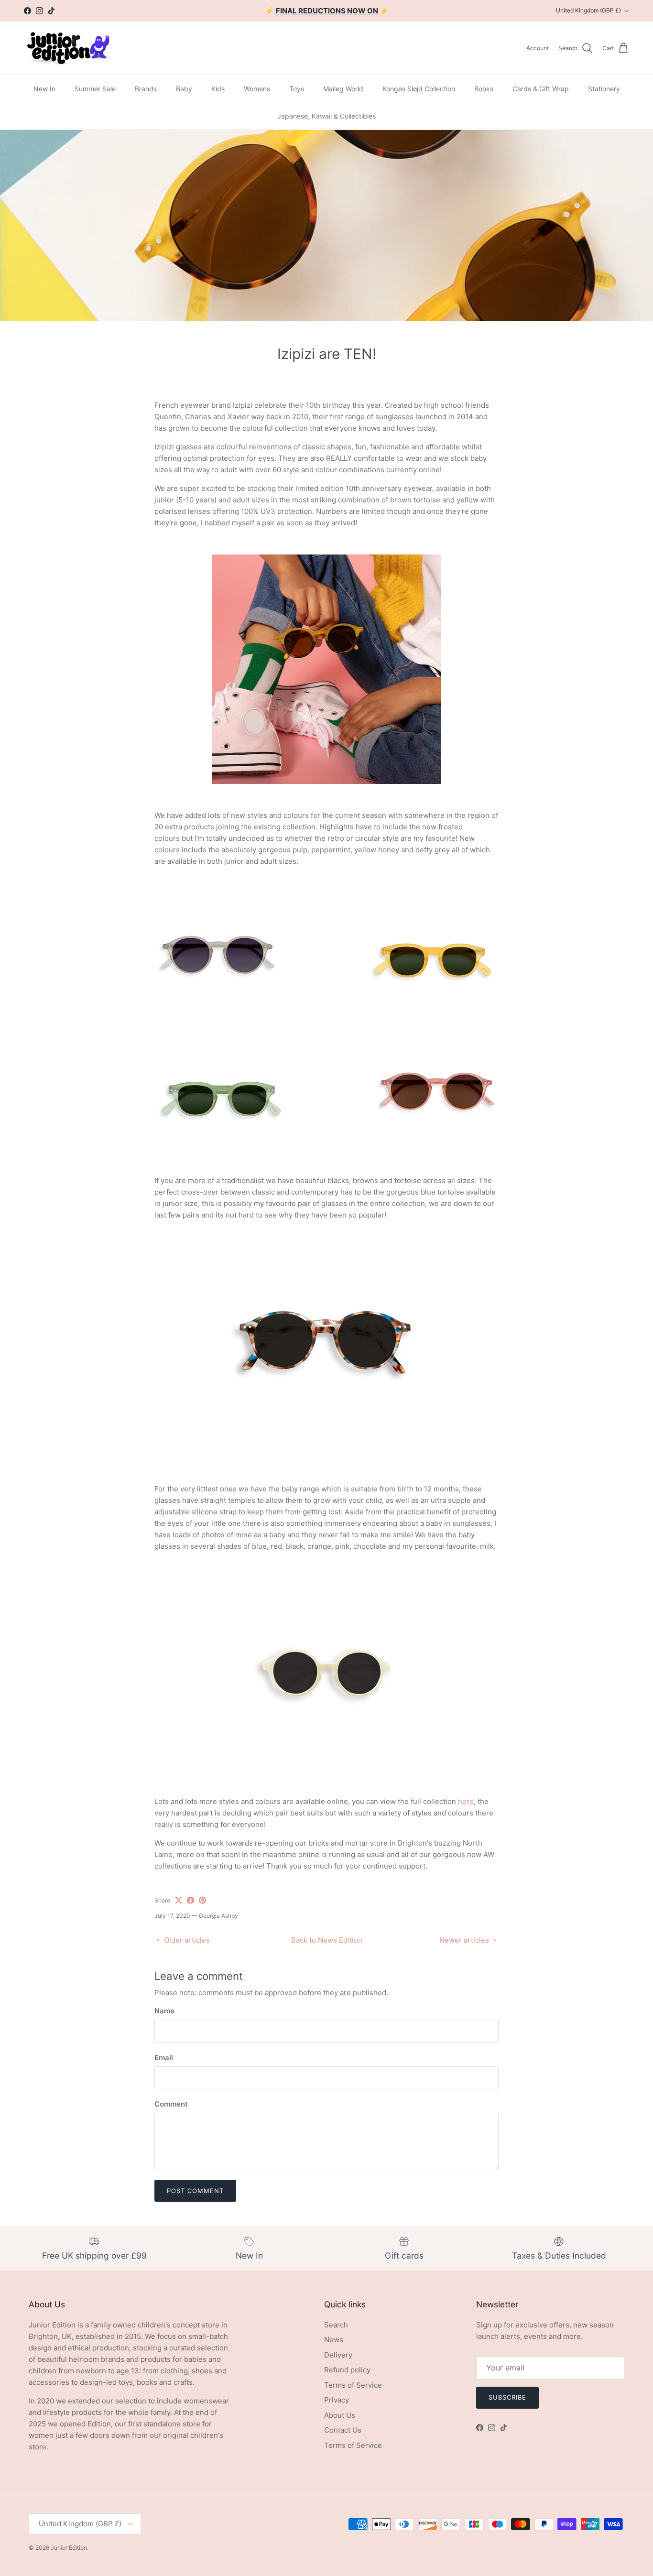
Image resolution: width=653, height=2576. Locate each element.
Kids (218, 89)
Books (484, 89)
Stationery (604, 89)
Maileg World (343, 89)
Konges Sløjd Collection (419, 89)
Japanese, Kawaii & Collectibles (326, 116)
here (466, 1801)
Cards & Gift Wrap (541, 89)
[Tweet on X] (179, 1900)
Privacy (337, 2400)
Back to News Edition (327, 1940)
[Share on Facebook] (190, 1900)
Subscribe (507, 2397)
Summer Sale (95, 89)
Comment (171, 2104)
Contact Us (343, 2430)
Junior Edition (69, 2548)
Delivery (338, 2355)
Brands (146, 89)
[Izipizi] (218, 1017)
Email (164, 2058)
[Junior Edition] (68, 48)
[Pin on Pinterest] (202, 1900)
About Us (340, 2415)
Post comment (195, 2191)
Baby (184, 89)
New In (44, 89)
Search (336, 2325)
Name (164, 2011)
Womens (257, 89)
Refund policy (347, 2370)
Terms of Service (353, 2385)
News (334, 2340)
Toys (297, 89)
